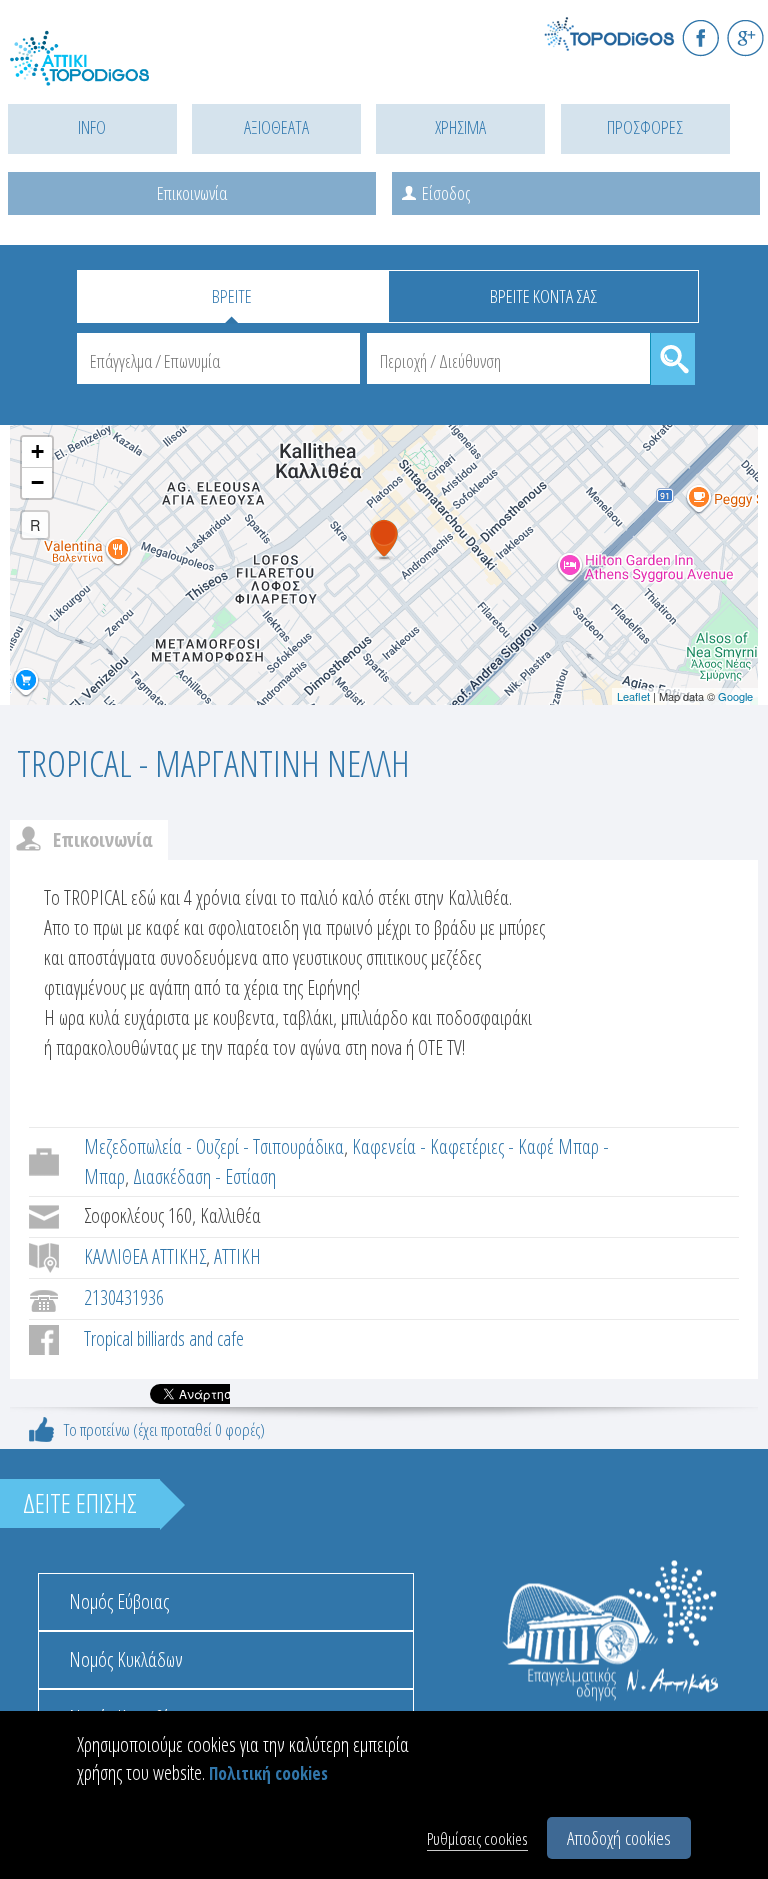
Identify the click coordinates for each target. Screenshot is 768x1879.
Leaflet (633, 696)
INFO (92, 127)
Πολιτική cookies (268, 1773)
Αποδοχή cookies (619, 1838)
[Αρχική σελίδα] (100, 70)
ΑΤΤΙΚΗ (237, 1256)
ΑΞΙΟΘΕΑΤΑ (276, 127)
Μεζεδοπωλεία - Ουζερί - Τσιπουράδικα (214, 1146)
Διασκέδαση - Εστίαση (204, 1176)
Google (735, 696)
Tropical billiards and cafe (164, 1338)
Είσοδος (446, 193)
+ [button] (37, 451)
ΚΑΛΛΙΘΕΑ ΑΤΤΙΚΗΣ (145, 1256)
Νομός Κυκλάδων (126, 1659)
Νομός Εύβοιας (119, 1601)
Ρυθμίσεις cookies (477, 1838)
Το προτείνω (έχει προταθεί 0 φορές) (164, 1429)
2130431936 (124, 1297)
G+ (745, 37)
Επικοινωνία (192, 193)
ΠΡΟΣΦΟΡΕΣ (645, 127)
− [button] (37, 482)
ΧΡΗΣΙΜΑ (460, 127)
